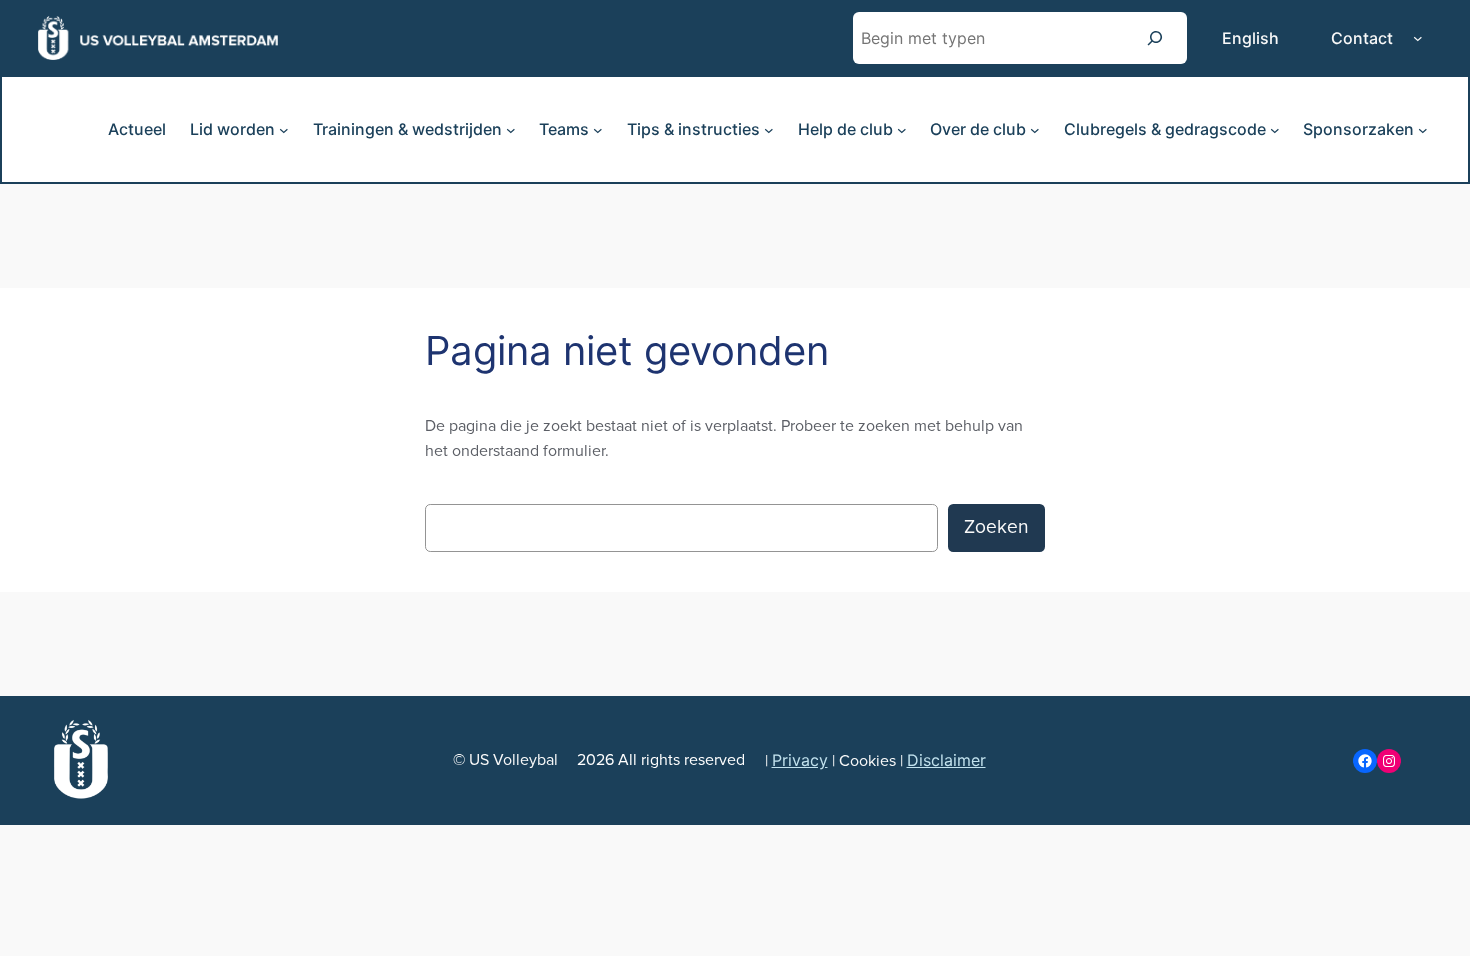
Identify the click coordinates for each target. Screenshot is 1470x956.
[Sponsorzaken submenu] (1423, 130)
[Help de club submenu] (902, 130)
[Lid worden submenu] (284, 130)
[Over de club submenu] (1035, 130)
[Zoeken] (1155, 37)
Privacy (800, 760)
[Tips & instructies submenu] (769, 130)
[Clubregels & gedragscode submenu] (1275, 130)
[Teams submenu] (598, 130)
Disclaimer (946, 760)
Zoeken (996, 527)
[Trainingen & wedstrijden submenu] (511, 130)
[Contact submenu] (1418, 38)
